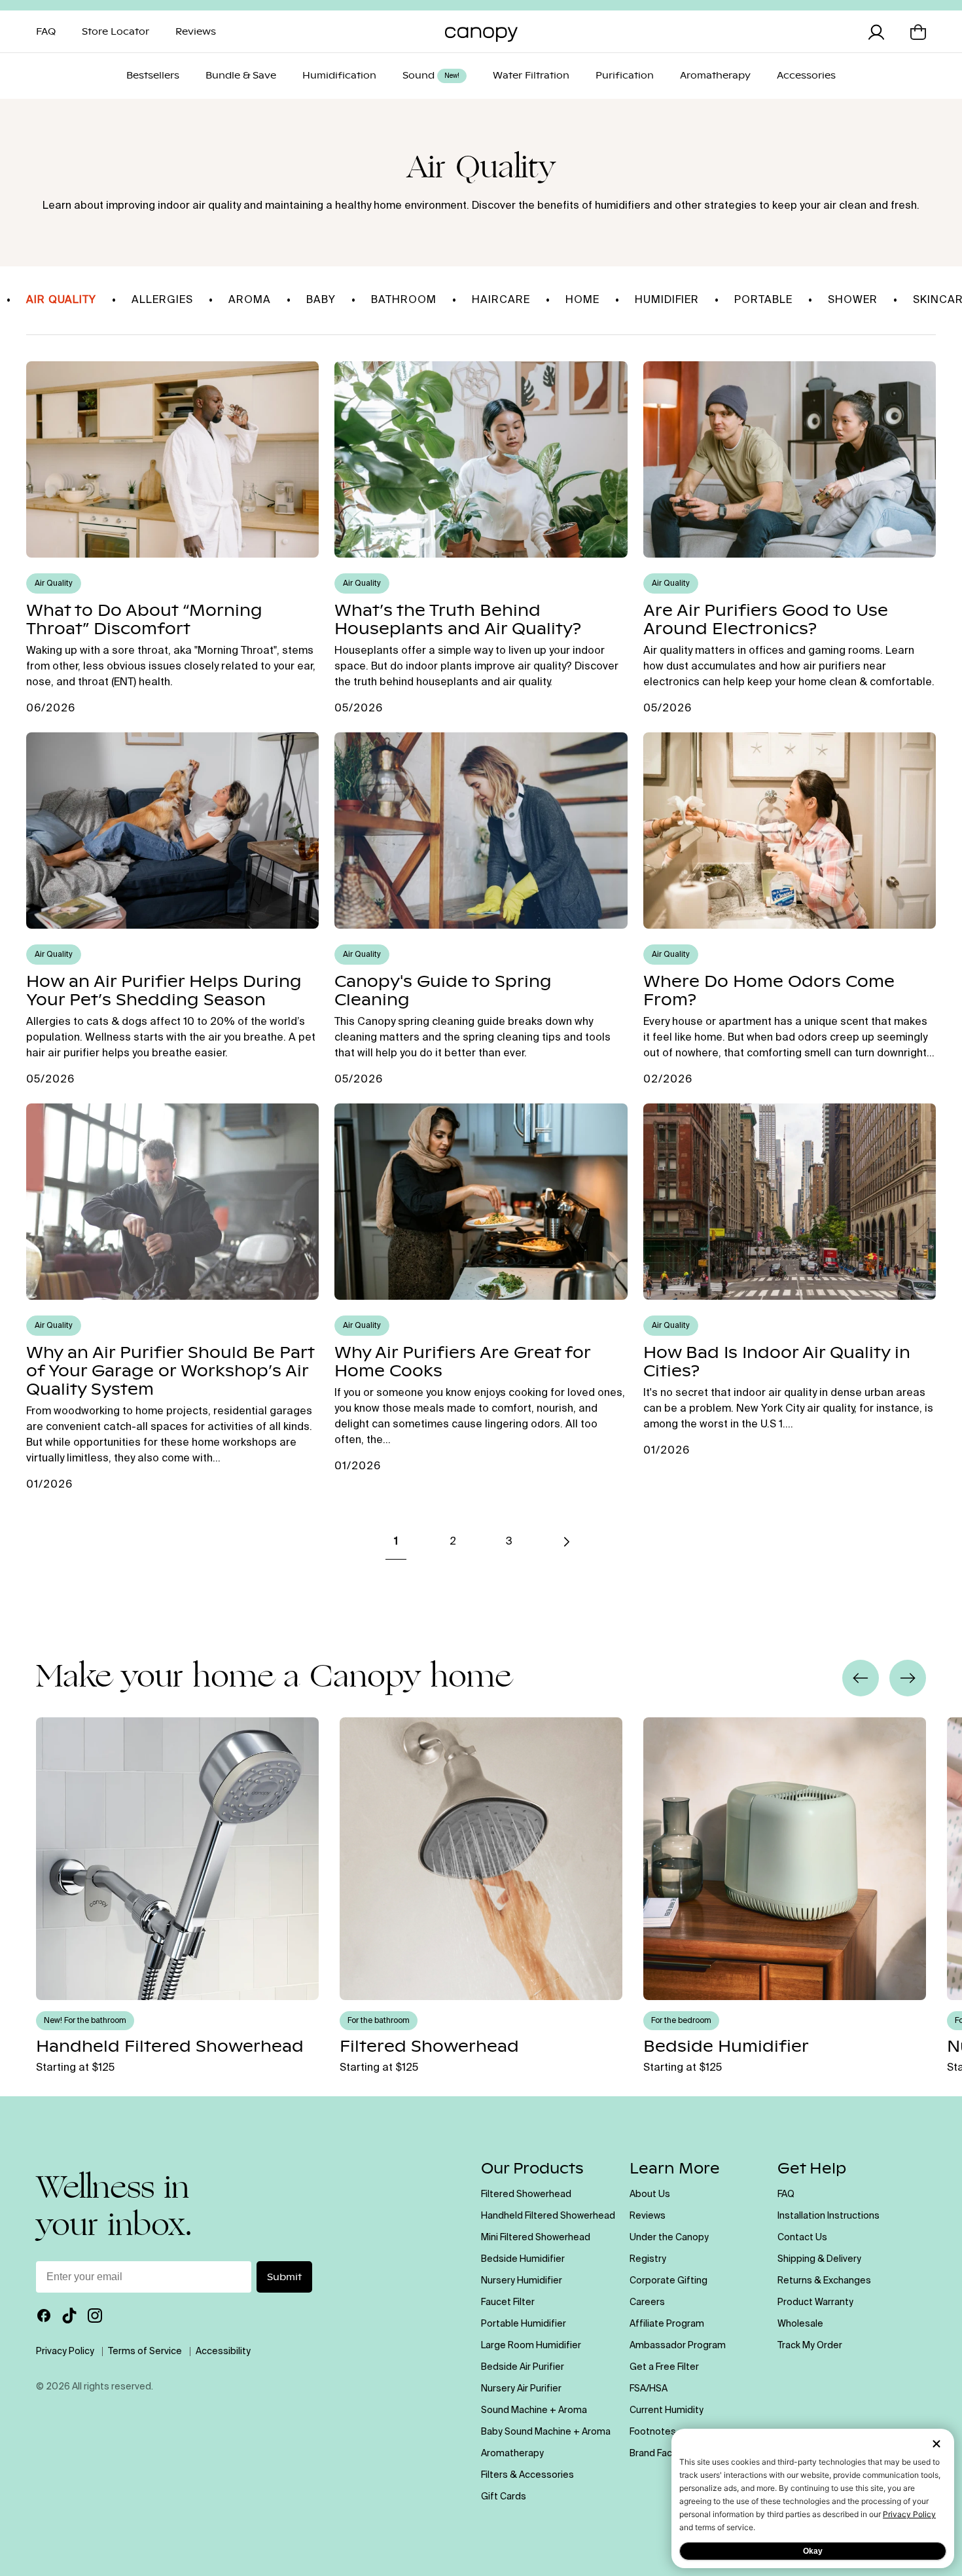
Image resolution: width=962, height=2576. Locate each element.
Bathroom (404, 300)
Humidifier (667, 300)
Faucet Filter (508, 2302)
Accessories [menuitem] (806, 76)
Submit (284, 2277)
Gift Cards (504, 2497)
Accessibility (223, 2352)
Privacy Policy (909, 2514)
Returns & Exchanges (824, 2281)
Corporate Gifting (668, 2281)
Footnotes (653, 2432)
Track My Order (810, 2346)
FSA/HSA (649, 2389)
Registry (648, 2259)
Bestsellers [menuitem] (153, 76)
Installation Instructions (828, 2216)
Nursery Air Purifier (521, 2389)
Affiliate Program (667, 2324)
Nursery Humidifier (522, 2281)
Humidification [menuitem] (339, 76)
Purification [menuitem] (625, 76)
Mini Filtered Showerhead (536, 2238)
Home (582, 300)
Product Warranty (815, 2302)
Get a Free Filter (664, 2367)
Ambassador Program (678, 2346)
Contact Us (802, 2238)
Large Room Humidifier (531, 2346)
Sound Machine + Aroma (534, 2410)
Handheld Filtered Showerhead (548, 2216)
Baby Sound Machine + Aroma (546, 2432)
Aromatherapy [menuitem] (715, 76)
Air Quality (61, 300)
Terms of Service (145, 2352)
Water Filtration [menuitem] (531, 76)
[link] (565, 1542)
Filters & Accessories (527, 2475)
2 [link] (453, 1542)
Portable (763, 300)
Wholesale (800, 2324)
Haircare (501, 300)
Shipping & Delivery (819, 2259)
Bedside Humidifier (523, 2259)
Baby (321, 300)
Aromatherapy (512, 2454)
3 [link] (509, 1542)
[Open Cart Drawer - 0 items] (918, 32)
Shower (853, 300)
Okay (813, 2551)
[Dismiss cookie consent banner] (936, 2445)
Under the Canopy (669, 2238)
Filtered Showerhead (526, 2194)
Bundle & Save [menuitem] (241, 76)
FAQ (786, 2194)
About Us (650, 2194)
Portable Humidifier (524, 2324)
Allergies (162, 300)
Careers (647, 2302)
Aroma (250, 300)
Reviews (648, 2216)
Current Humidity (667, 2410)
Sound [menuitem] (431, 76)
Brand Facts (655, 2454)
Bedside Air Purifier (523, 2367)
